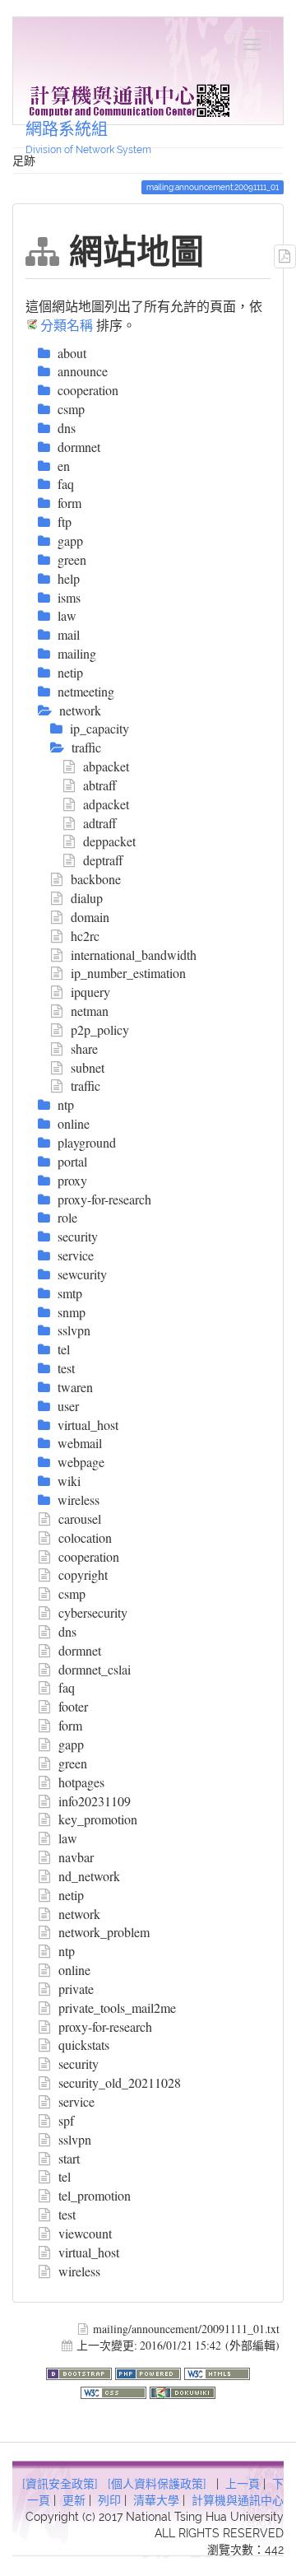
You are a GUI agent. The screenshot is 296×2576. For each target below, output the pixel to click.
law (68, 1838)
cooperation (89, 1556)
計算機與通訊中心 (238, 2500)
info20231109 (95, 1801)
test (67, 2214)
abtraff (100, 785)
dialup (87, 898)
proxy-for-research (105, 2026)
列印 (109, 2500)
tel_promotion (95, 2195)
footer (73, 1706)
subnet (88, 1067)
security (79, 2064)
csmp (72, 1593)
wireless (79, 2271)
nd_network (89, 1876)
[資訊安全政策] (60, 2484)
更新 (74, 2500)
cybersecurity (93, 1612)
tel (65, 2176)
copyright (83, 1574)
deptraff (103, 860)
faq (67, 1687)
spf (66, 2120)
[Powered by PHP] (150, 2371)
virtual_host (89, 2252)
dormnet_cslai (95, 1669)
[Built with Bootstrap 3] (81, 2371)
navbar (76, 1857)
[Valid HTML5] (217, 2371)
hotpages (81, 1782)
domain (90, 917)
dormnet (80, 1650)
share (84, 1048)
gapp (71, 1744)
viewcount (85, 2233)
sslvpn (75, 2139)
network (79, 1914)
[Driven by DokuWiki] (183, 2390)
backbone (96, 879)
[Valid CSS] (115, 2390)
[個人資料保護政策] (157, 2484)
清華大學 (156, 2500)
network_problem (104, 1932)
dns (67, 1631)
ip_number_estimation (128, 973)
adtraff (100, 823)
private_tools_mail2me (117, 2008)
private (76, 1989)
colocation (85, 1537)
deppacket (109, 841)
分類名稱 (67, 325)
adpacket (106, 804)
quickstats (84, 2045)
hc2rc (85, 936)
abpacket (106, 766)
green (73, 1763)
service (76, 2101)
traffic (86, 1085)
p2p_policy (100, 1029)
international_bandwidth (134, 955)
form (70, 1725)
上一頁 (243, 2484)
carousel (80, 1519)
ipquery (90, 992)
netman (90, 1011)
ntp (67, 1951)
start (69, 2158)
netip (71, 1895)
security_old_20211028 (120, 2082)
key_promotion (98, 1819)
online (74, 1970)
